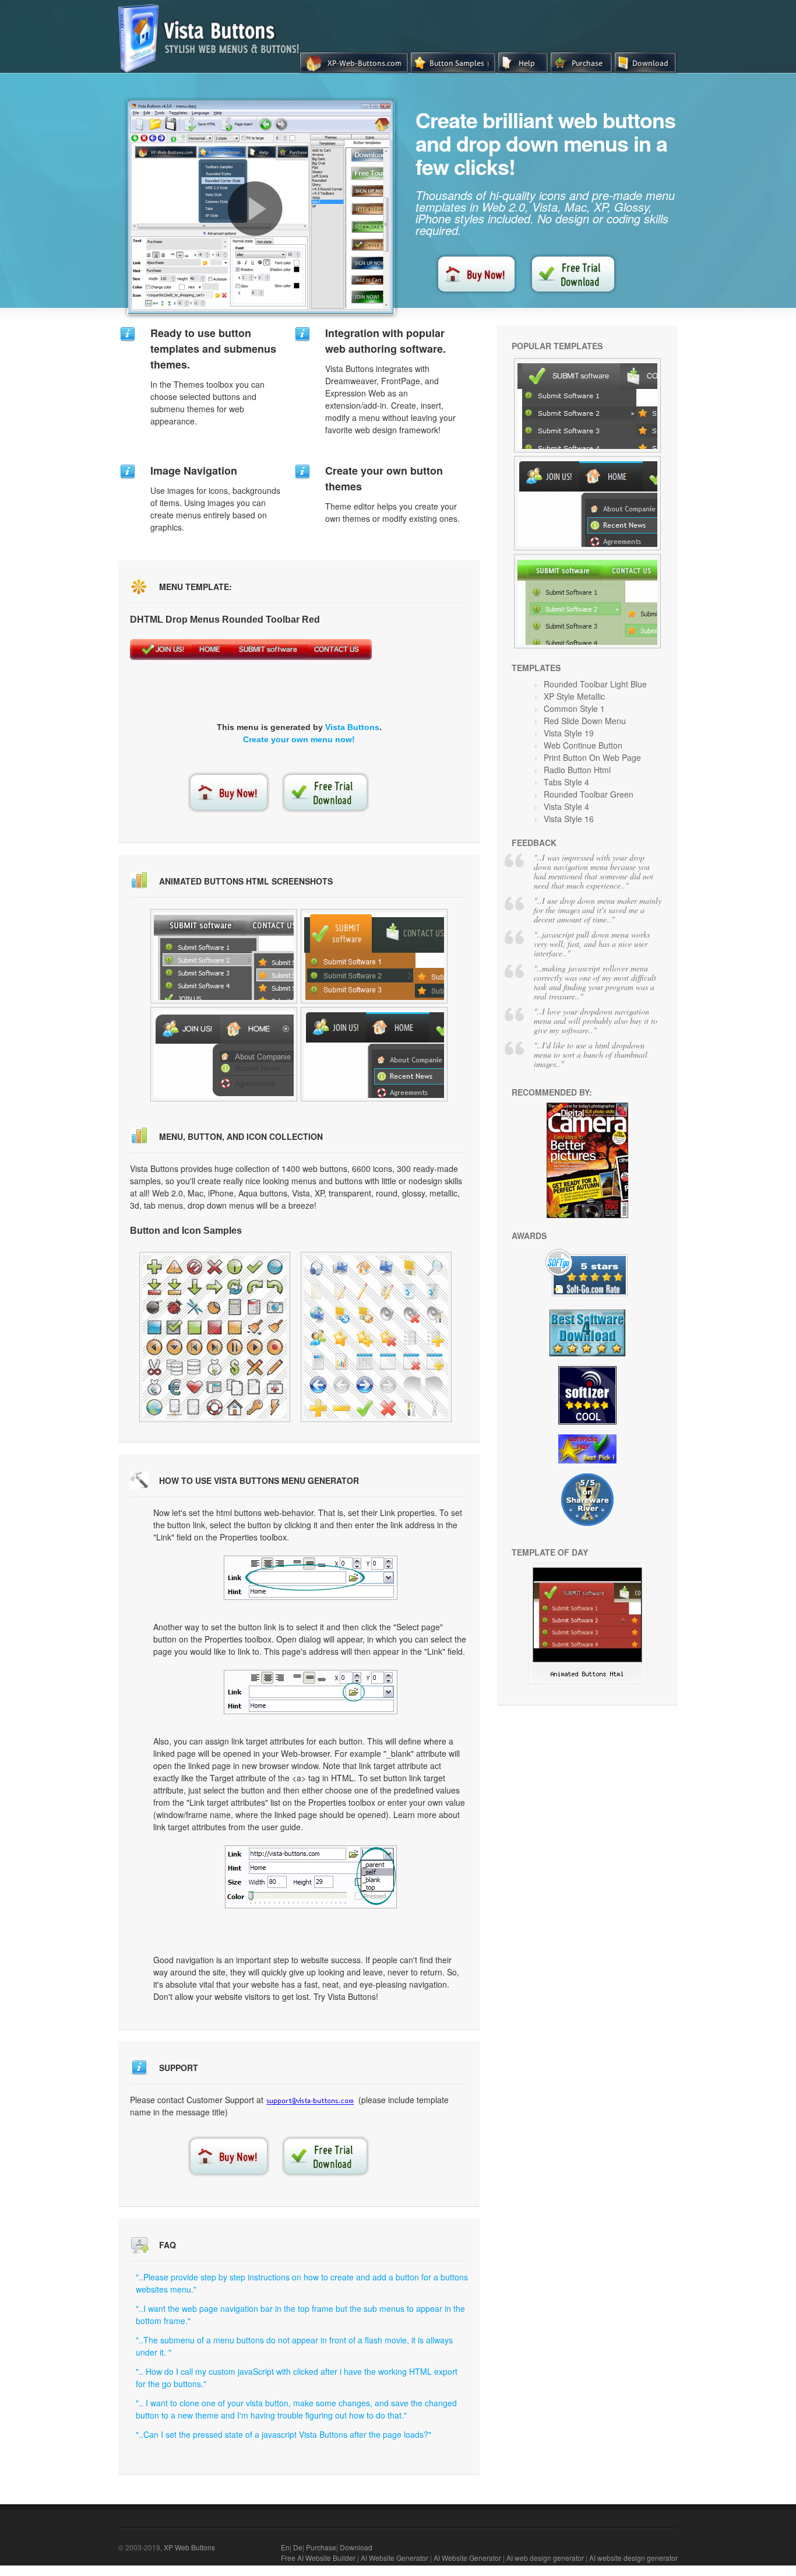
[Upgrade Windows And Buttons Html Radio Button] (587, 1681)
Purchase (321, 2547)
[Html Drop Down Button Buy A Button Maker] (587, 601)
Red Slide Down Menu (585, 721)
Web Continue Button (583, 745)
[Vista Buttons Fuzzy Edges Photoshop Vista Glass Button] (587, 405)
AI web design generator (545, 2558)
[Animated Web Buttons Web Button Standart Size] (215, 1337)
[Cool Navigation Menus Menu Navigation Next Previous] (587, 503)
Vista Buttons (352, 727)
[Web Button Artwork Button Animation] (374, 956)
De (298, 2547)
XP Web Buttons (189, 2547)
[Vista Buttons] (213, 69)
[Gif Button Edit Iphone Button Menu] (224, 1054)
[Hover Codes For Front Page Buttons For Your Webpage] (224, 956)
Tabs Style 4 (566, 782)
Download (356, 2547)
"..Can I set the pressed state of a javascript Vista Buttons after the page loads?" (283, 2434)
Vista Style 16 (569, 819)
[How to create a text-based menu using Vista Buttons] (255, 209)
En (285, 2547)
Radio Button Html (577, 770)
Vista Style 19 (569, 733)
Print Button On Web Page (592, 757)
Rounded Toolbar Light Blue (595, 684)
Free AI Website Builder (318, 2558)
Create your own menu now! (299, 739)
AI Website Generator (395, 2558)
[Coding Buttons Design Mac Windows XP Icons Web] (376, 1337)
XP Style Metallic (574, 696)
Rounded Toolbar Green (589, 794)
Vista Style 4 (566, 806)
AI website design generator (633, 2558)
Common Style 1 (574, 708)
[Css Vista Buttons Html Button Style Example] (374, 1054)
